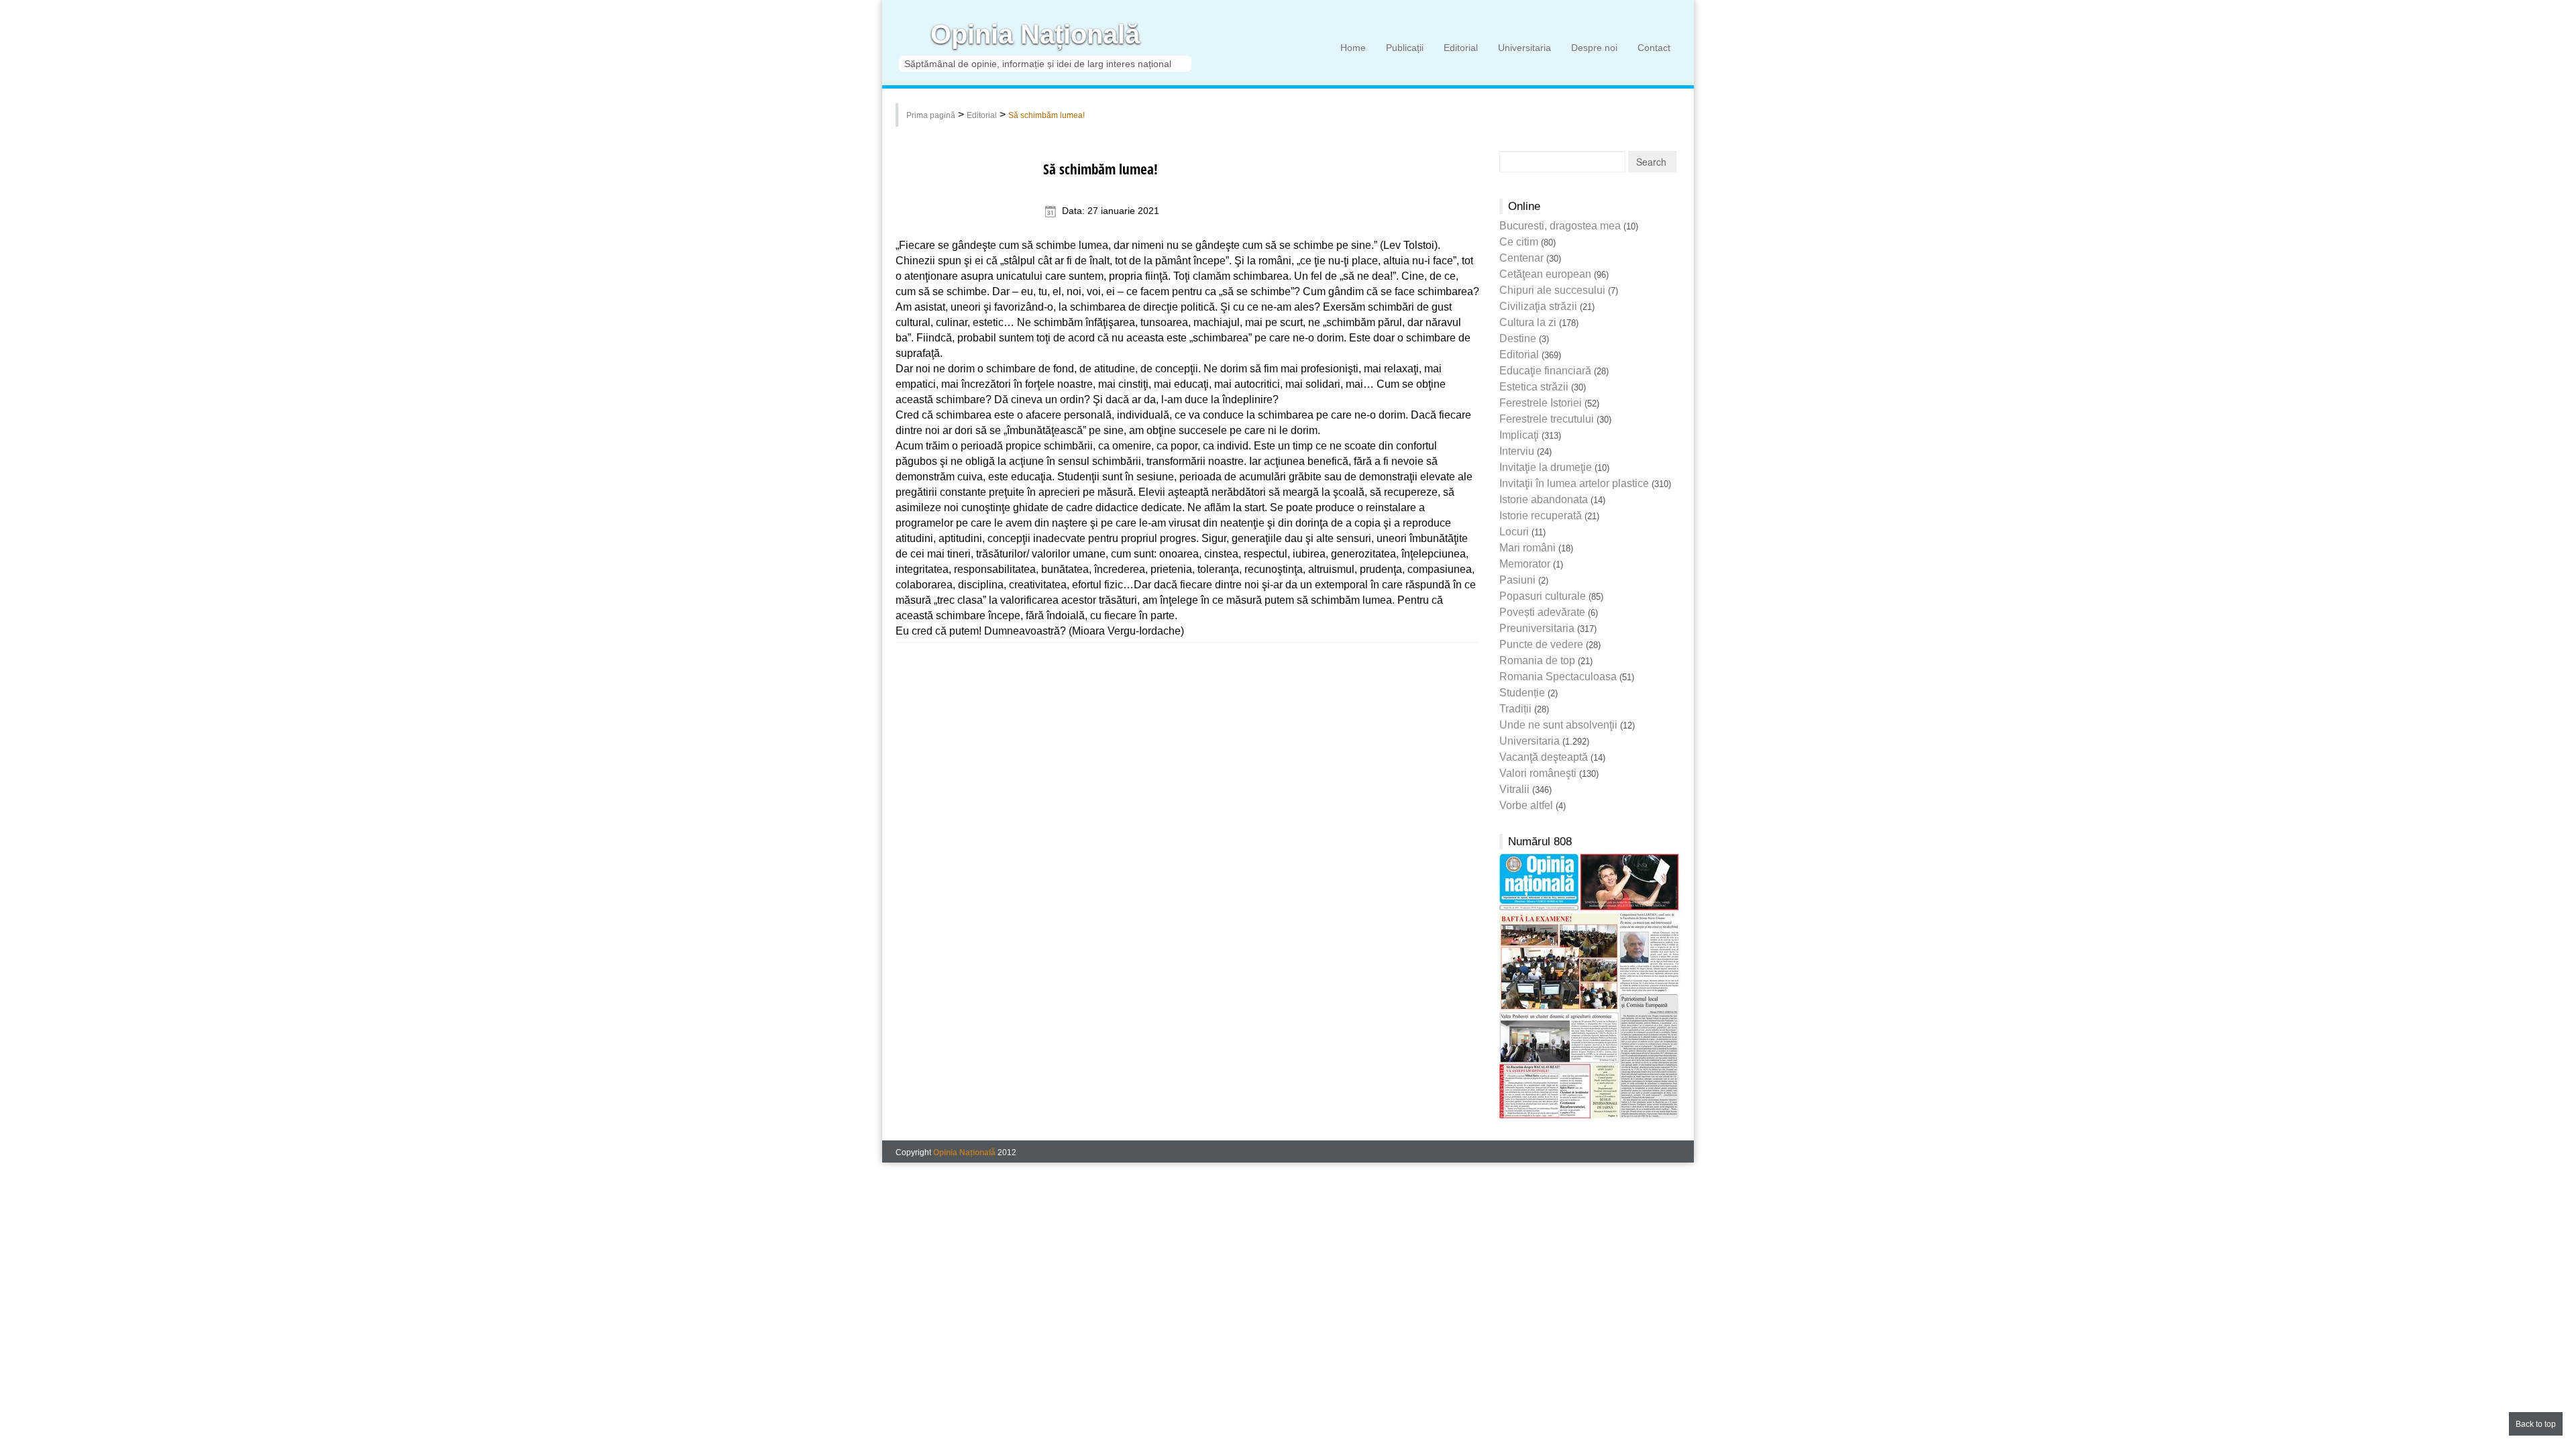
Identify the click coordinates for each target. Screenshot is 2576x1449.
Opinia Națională (1035, 35)
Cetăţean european (1545, 274)
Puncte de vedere (1541, 644)
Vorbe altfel (1526, 805)
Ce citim (1519, 242)
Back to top (2536, 1424)
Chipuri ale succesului (1552, 290)
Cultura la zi (1528, 322)
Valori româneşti (1538, 773)
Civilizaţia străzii (1538, 306)
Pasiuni (1517, 580)
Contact (1654, 48)
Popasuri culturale (1543, 596)
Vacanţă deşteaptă (1544, 757)
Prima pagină (931, 115)
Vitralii (1514, 789)
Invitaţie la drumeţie (1546, 467)
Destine (1518, 338)
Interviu (1517, 451)
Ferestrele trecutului (1547, 419)
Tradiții (1515, 709)
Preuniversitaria (1537, 628)
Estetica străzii (1534, 387)
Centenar (1521, 258)
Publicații (1405, 48)
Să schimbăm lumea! (1046, 115)
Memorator (1525, 564)
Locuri (1514, 532)
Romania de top (1537, 660)
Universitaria (1524, 48)
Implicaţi (1519, 435)
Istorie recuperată (1541, 516)
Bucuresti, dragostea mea (1560, 226)
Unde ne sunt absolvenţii (1558, 725)
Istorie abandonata (1544, 499)
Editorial (1461, 48)
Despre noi (1594, 48)
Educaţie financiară (1545, 371)
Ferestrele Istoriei (1541, 403)
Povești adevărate (1542, 612)
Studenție (1522, 693)
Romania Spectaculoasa (1558, 677)
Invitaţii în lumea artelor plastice (1574, 483)
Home (1353, 48)
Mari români (1527, 548)
